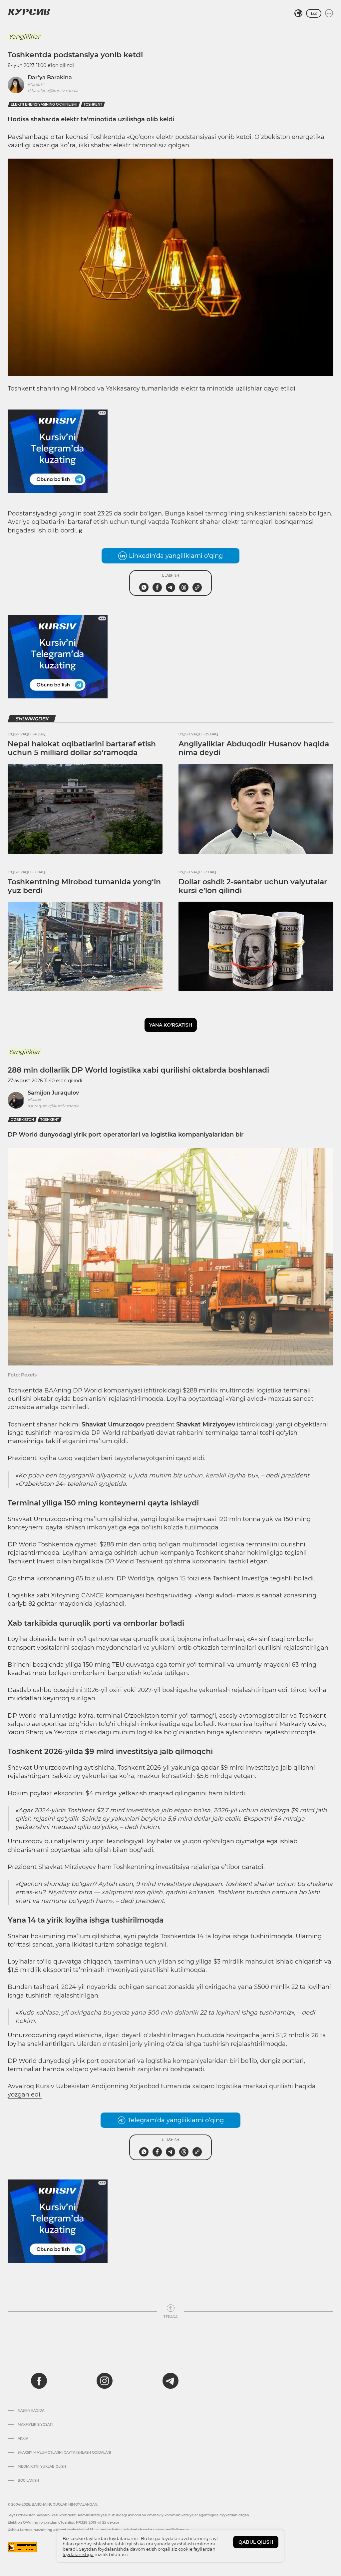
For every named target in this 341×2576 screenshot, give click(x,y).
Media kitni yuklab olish (42, 2467)
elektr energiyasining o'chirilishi (44, 104)
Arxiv (23, 2439)
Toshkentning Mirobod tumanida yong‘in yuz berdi (84, 886)
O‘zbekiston (22, 1120)
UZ (314, 13)
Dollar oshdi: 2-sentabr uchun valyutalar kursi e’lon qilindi (253, 886)
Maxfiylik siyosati (35, 2425)
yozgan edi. (25, 2095)
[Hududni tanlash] (298, 13)
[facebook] (39, 2381)
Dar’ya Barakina (50, 77)
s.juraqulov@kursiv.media (53, 1106)
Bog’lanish (28, 2481)
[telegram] (170, 2381)
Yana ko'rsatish (171, 1025)
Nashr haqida (31, 2411)
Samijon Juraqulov (53, 1093)
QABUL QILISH (256, 2542)
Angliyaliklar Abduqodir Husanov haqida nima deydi (254, 748)
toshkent (93, 104)
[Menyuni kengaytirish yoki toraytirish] (329, 13)
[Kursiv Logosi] (29, 12)
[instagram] (105, 2381)
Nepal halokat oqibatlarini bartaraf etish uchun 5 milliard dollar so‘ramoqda (82, 748)
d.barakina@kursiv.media (53, 90)
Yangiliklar (24, 37)
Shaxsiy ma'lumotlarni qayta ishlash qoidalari (64, 2453)
